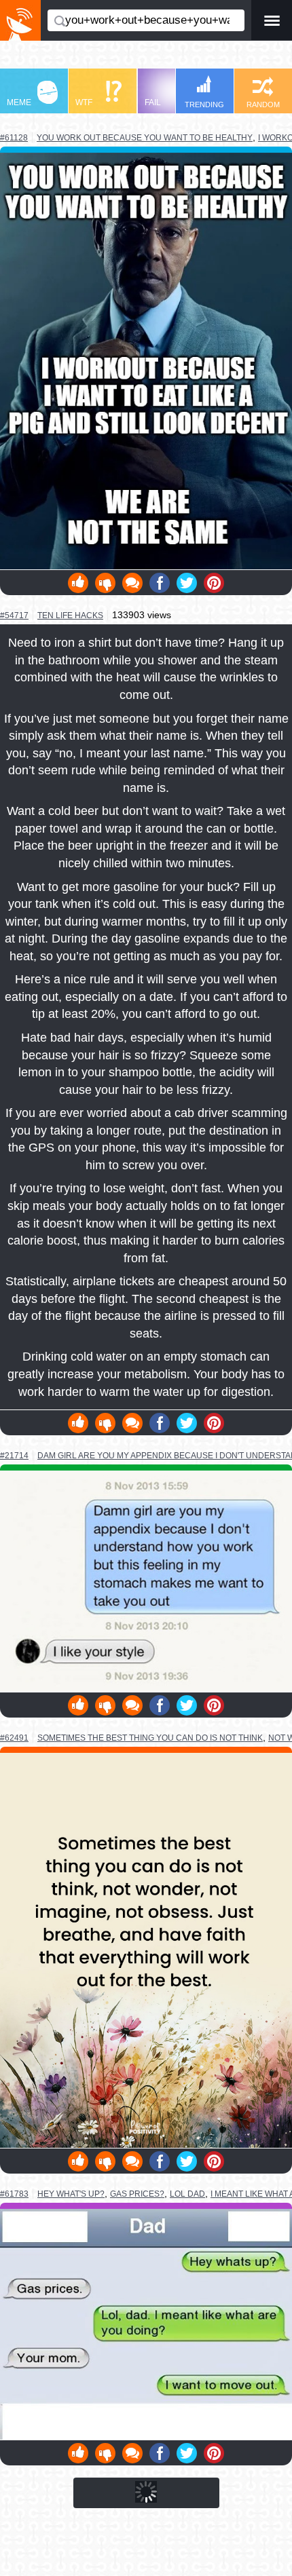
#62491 (14, 1738)
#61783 (14, 2194)
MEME (19, 102)
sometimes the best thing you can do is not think (150, 1738)
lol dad (187, 2194)
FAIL (153, 102)
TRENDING (204, 105)
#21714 (14, 1456)
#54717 (14, 615)
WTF (84, 102)
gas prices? (137, 2194)
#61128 (14, 138)
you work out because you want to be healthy (145, 137)
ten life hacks (70, 615)
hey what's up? (71, 2194)
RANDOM (263, 105)
